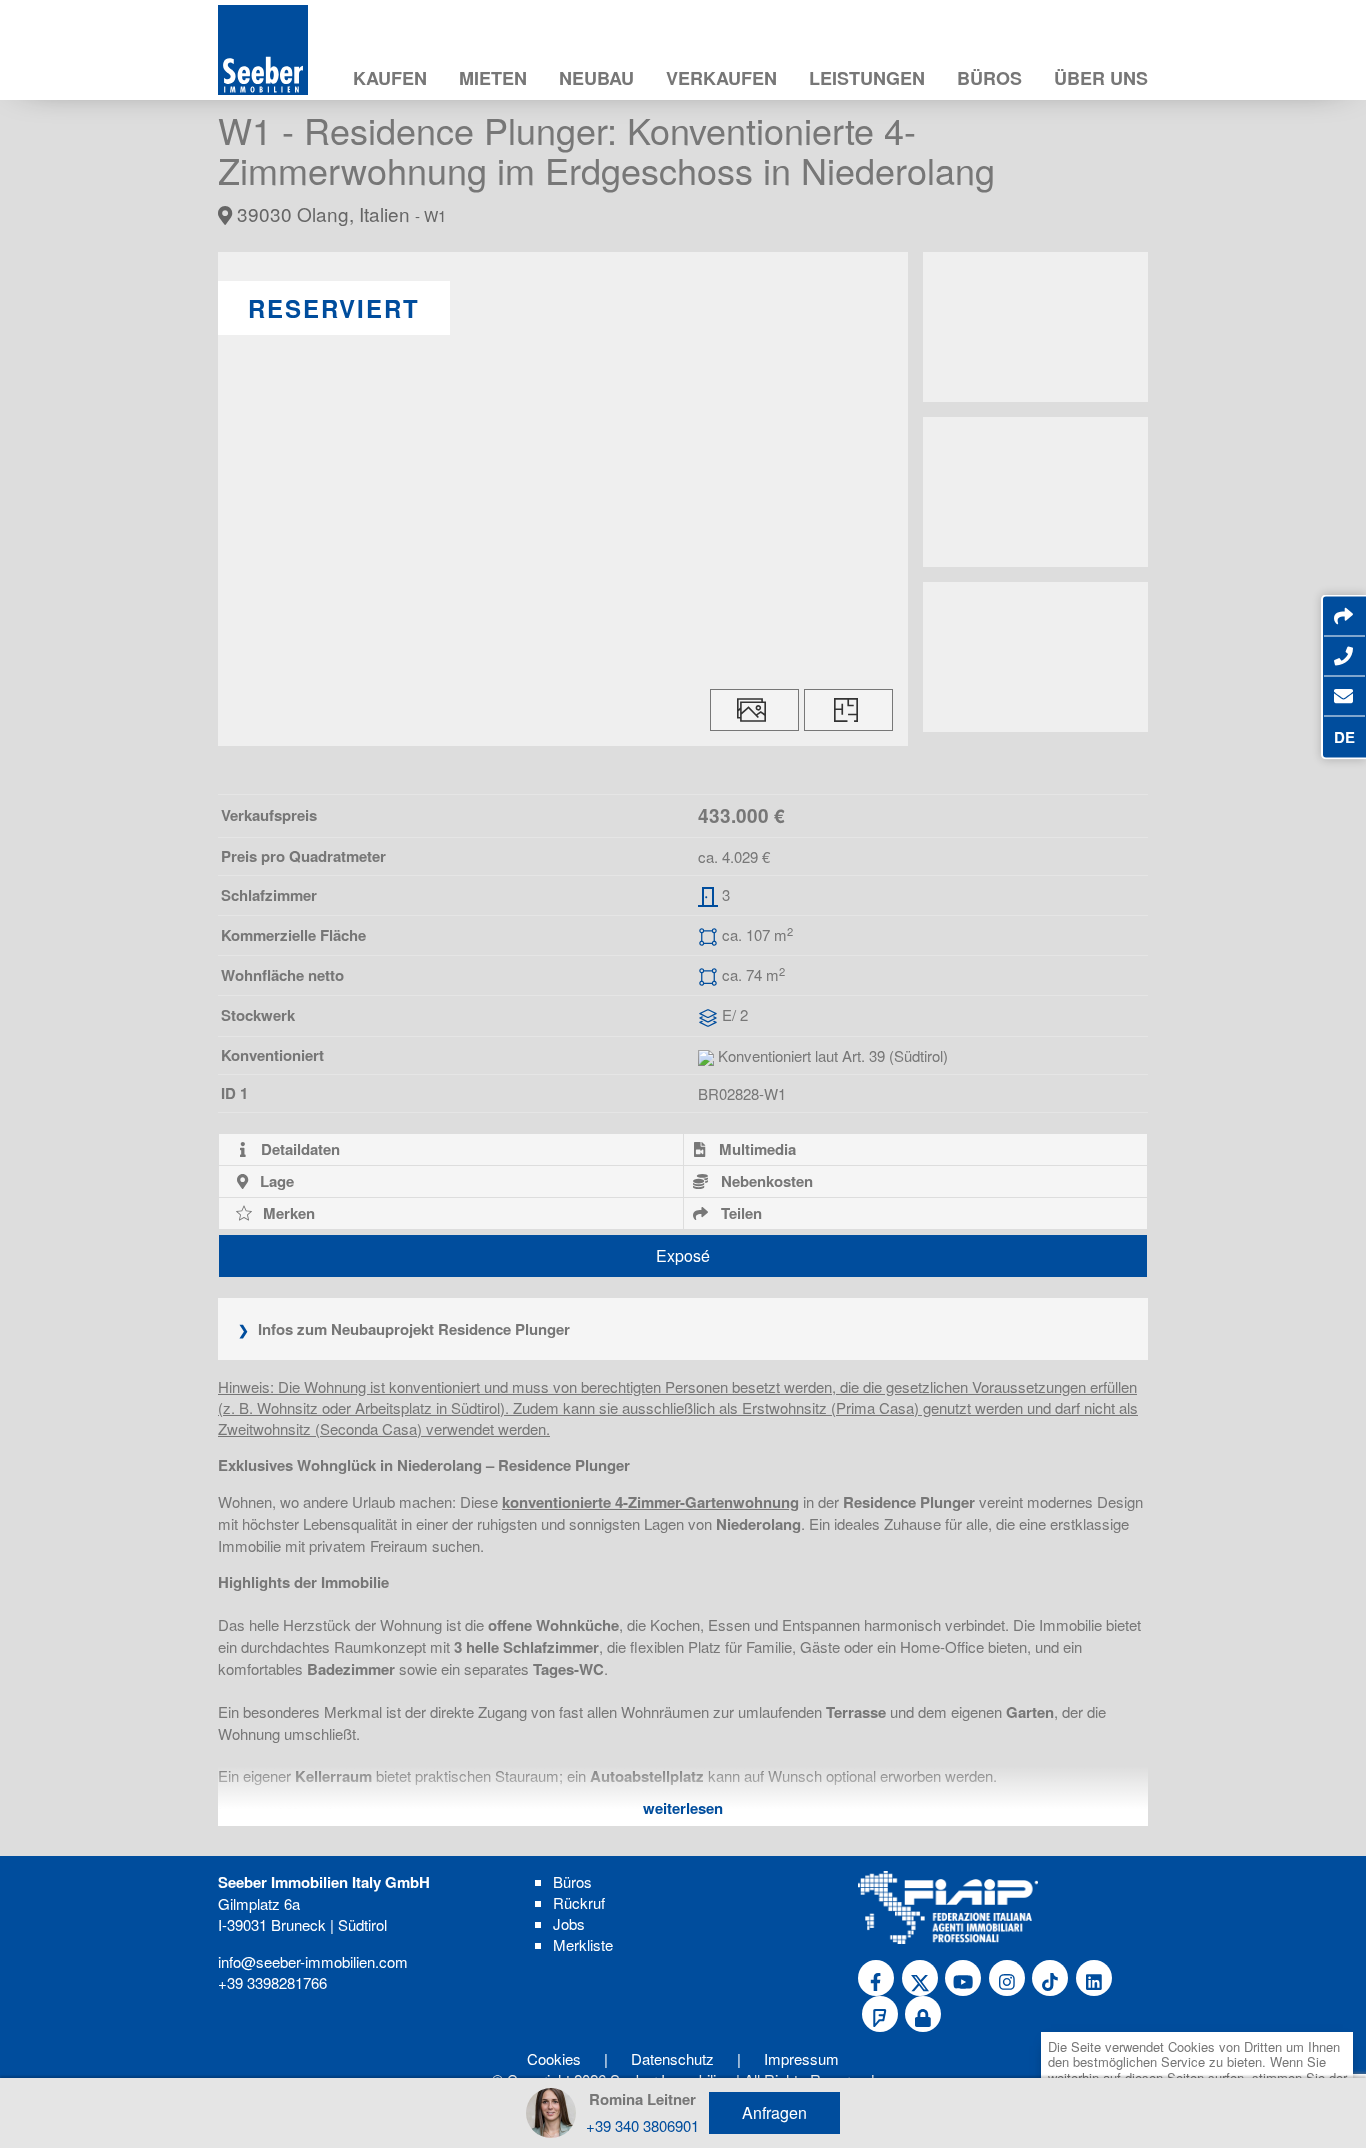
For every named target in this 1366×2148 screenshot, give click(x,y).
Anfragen (774, 2112)
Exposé (683, 1255)
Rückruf (579, 1902)
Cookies (554, 2058)
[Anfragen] (1343, 696)
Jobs (569, 1923)
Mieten (493, 78)
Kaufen (390, 78)
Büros (989, 78)
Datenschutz (672, 2058)
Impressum (801, 2058)
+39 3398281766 (272, 1982)
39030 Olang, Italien (339, 213)
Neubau (596, 78)
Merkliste (583, 1944)
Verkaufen (721, 78)
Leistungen (867, 78)
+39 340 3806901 (642, 2125)
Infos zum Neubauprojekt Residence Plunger (412, 1329)
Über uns (1101, 78)
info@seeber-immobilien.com (313, 1961)
